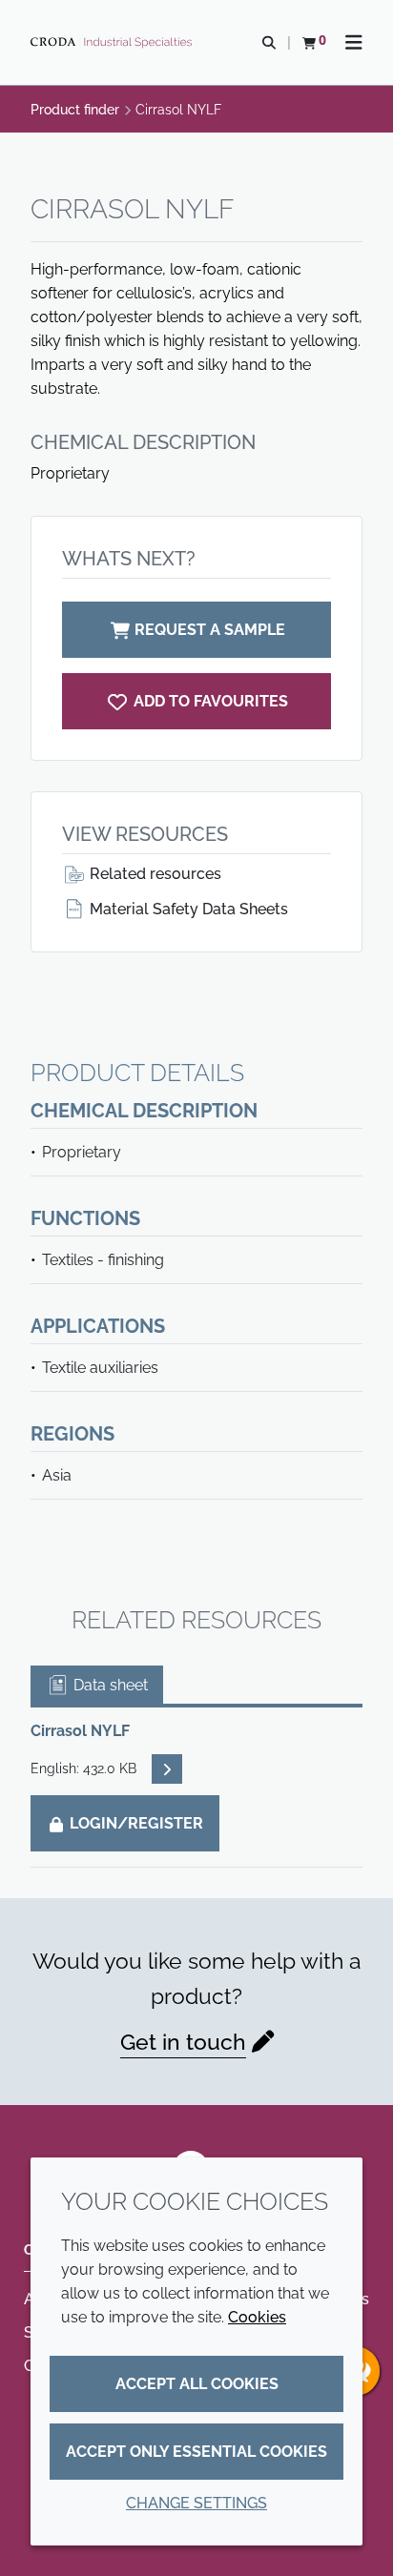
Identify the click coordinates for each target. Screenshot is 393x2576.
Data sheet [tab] (109, 1685)
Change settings (196, 2503)
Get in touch (183, 2042)
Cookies (257, 2317)
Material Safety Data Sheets (187, 909)
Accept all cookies (197, 2384)
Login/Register (134, 1823)
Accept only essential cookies (196, 2452)
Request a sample (210, 630)
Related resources (154, 874)
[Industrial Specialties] (114, 43)
